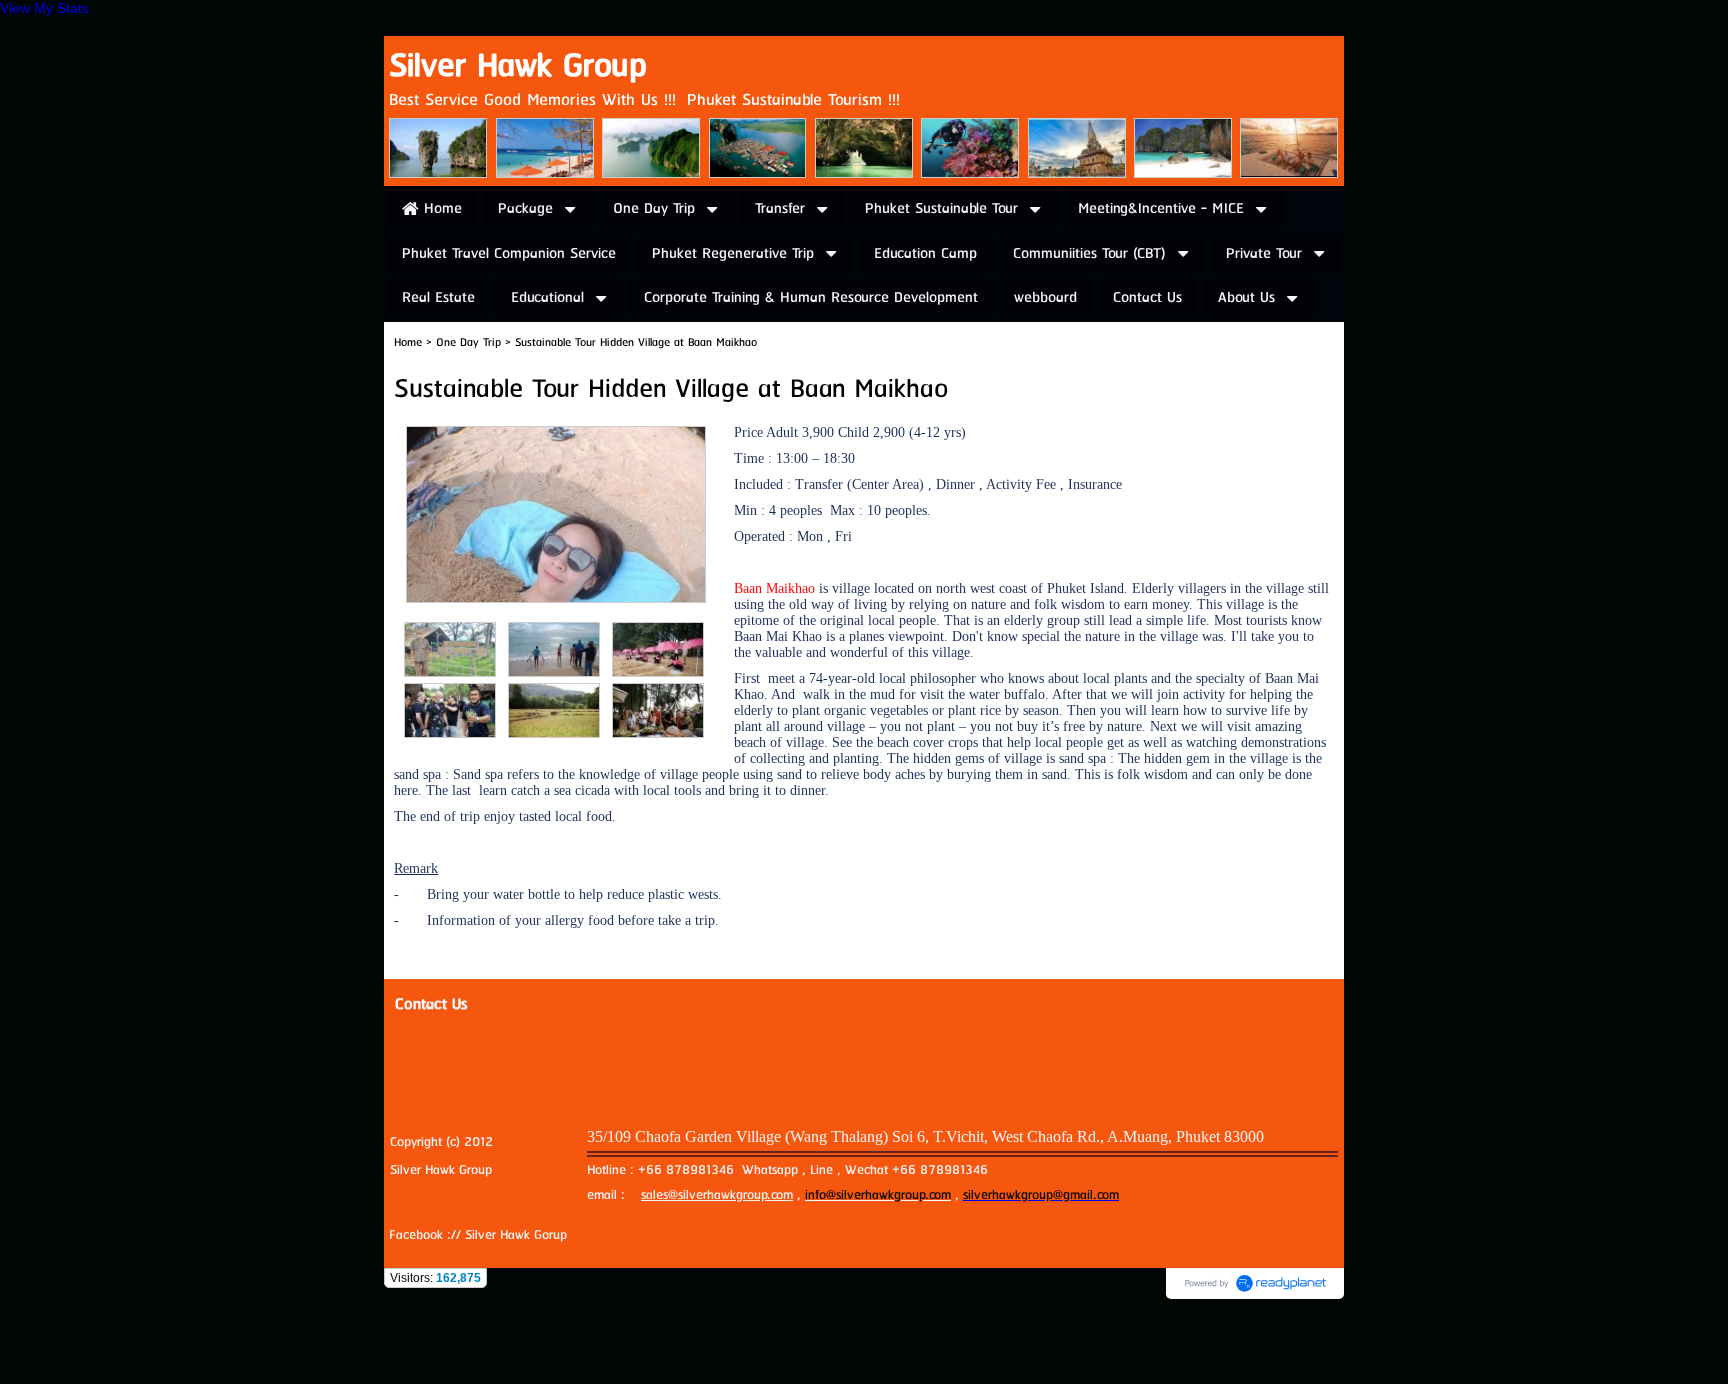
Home (408, 342)
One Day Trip (468, 342)
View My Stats (44, 8)
